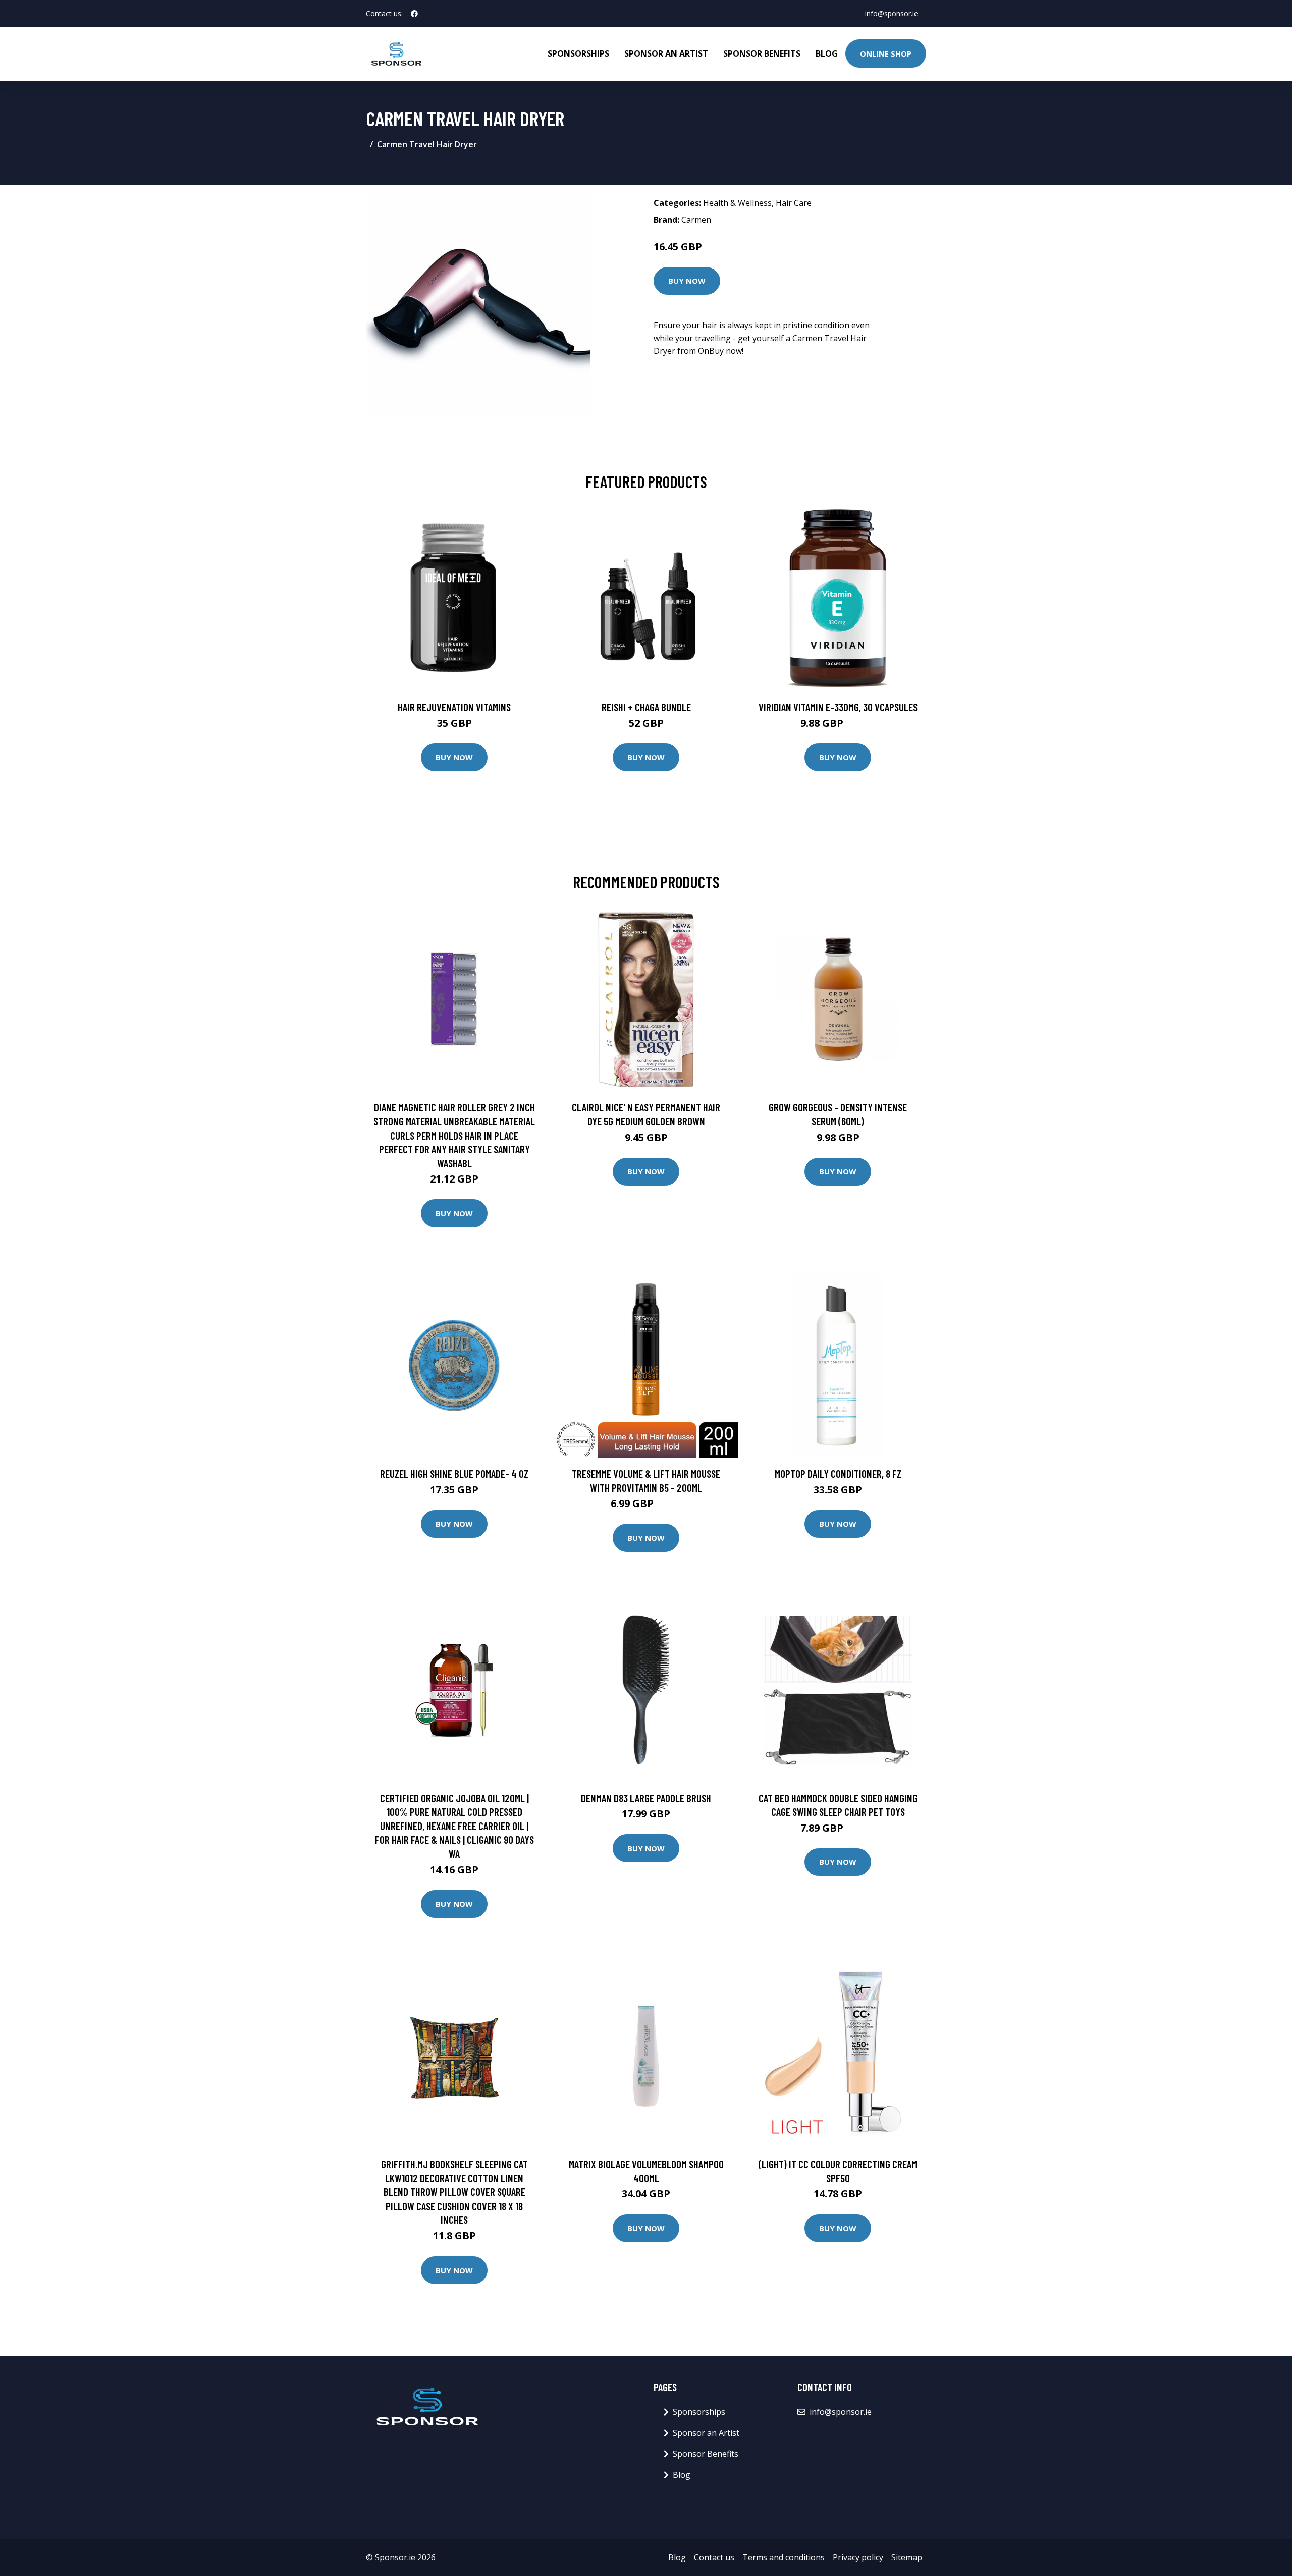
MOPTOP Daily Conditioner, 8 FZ (838, 1473)
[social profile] (414, 14)
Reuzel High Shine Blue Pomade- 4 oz (454, 1473)
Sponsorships (578, 53)
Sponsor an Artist (666, 53)
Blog (827, 53)
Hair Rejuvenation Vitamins (454, 707)
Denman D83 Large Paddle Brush (646, 1798)
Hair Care (794, 203)
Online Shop (886, 53)
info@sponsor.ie (892, 13)
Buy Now (687, 281)
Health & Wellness (737, 203)
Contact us (714, 2557)
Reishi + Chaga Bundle (646, 707)
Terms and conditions (784, 2557)
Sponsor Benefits (762, 53)
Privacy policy (858, 2557)
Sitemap (907, 2557)
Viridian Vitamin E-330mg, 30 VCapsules (838, 707)
